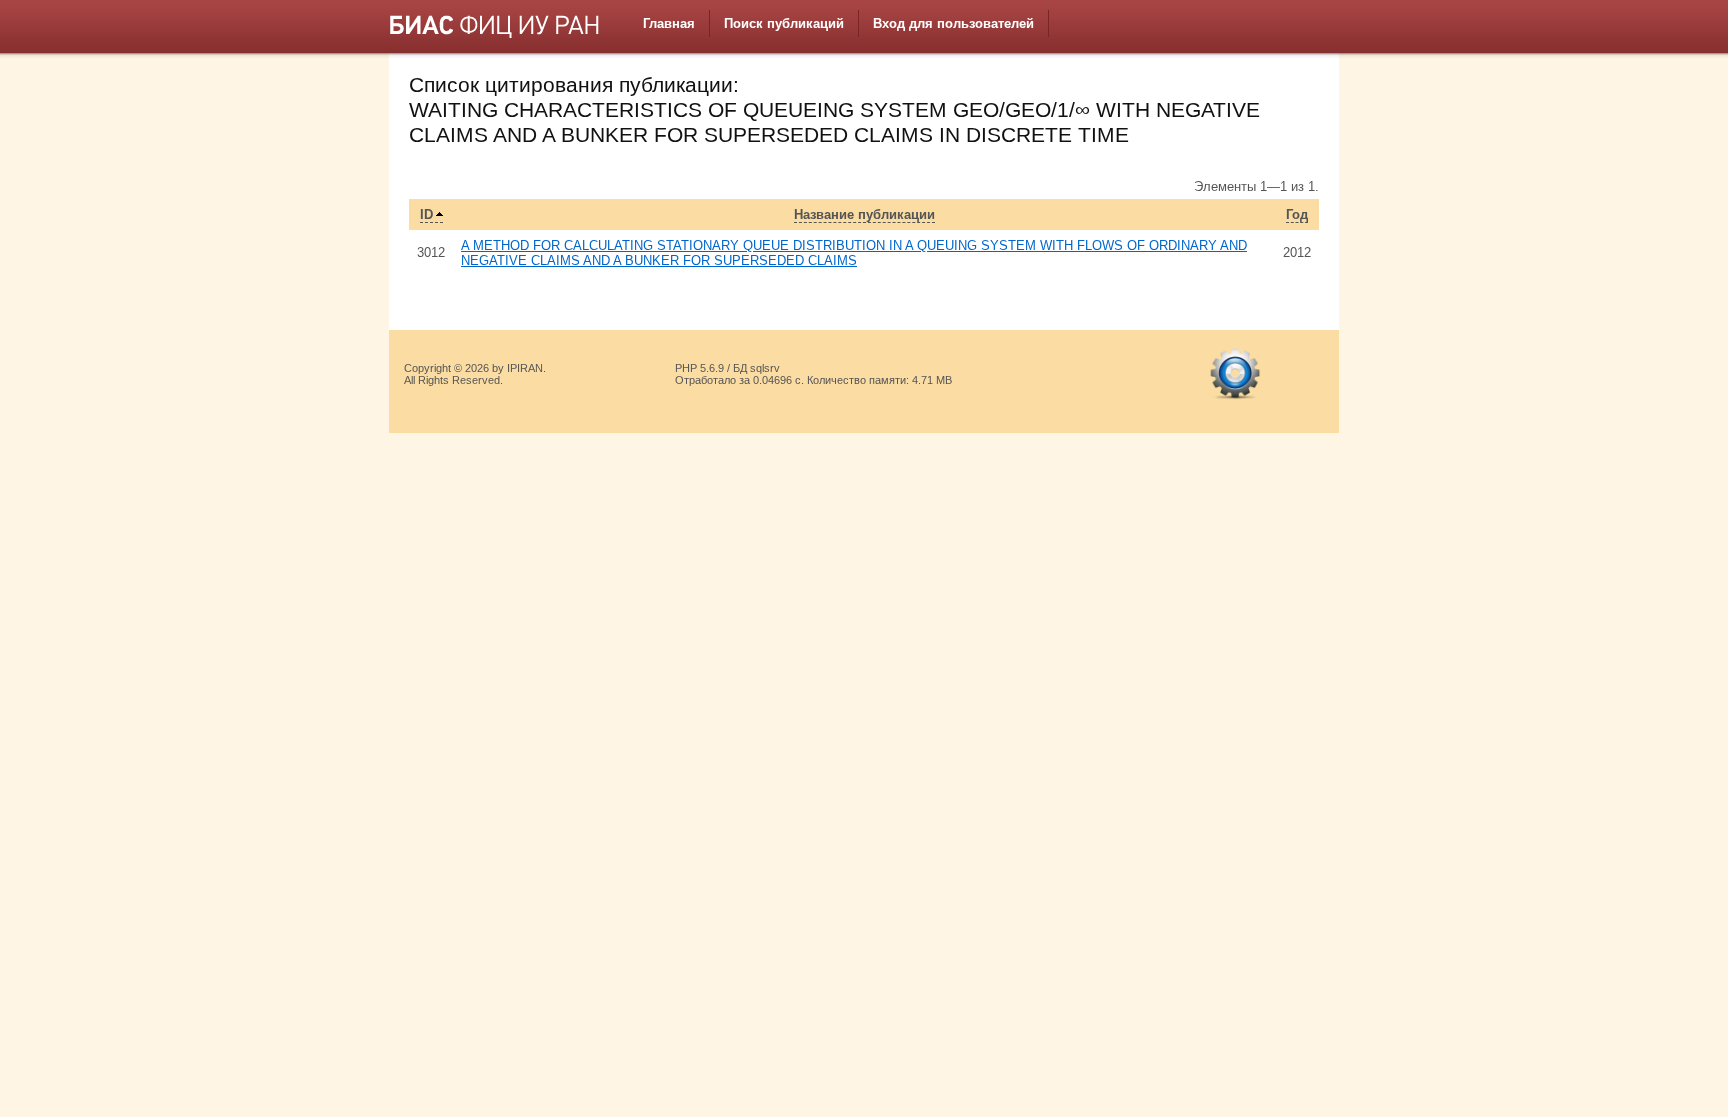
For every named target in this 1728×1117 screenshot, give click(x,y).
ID (426, 214)
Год (1297, 214)
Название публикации (864, 214)
